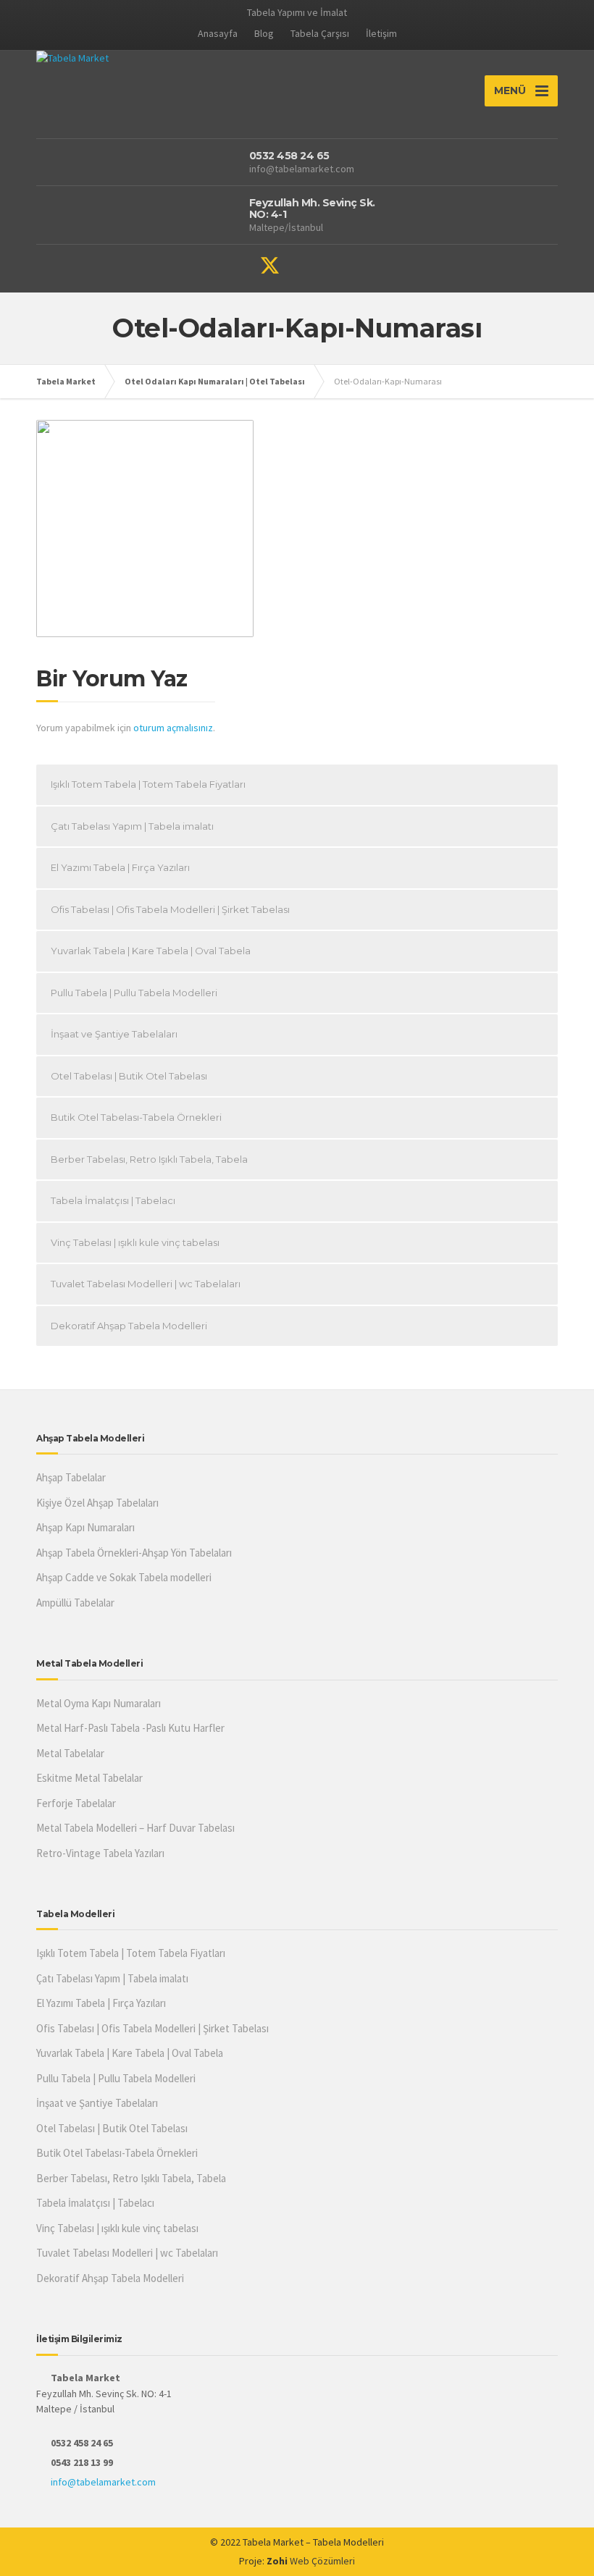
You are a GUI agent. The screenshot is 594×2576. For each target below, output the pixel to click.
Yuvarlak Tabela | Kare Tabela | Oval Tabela (151, 951)
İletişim (381, 33)
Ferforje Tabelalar (76, 1803)
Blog (264, 33)
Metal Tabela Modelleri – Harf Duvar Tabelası (135, 1828)
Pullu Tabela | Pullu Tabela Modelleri (134, 993)
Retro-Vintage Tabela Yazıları (100, 1853)
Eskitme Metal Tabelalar (89, 1778)
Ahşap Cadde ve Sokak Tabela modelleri (124, 1577)
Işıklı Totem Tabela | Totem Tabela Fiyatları (148, 784)
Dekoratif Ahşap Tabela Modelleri (129, 1326)
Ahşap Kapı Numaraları (85, 1527)
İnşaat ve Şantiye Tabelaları (114, 1034)
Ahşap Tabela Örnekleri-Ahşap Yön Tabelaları (134, 1553)
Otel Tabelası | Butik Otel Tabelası (129, 1076)
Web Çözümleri (322, 2561)
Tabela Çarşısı (320, 33)
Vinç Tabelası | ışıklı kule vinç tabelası (135, 1242)
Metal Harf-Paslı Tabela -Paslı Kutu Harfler (130, 1728)
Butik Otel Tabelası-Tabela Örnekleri (136, 1117)
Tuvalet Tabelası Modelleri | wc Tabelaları (146, 1284)
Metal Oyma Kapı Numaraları (99, 1703)
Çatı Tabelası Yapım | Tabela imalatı (132, 826)
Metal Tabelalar (70, 1753)
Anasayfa (218, 33)
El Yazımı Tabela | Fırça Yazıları (120, 867)
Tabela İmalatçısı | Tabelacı (113, 1200)
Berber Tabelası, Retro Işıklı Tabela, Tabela (149, 1159)
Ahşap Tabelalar (71, 1477)
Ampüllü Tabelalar (75, 1603)
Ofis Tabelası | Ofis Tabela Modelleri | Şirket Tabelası (170, 909)
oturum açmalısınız (173, 728)
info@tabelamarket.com (103, 2482)
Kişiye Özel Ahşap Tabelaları (97, 1503)
